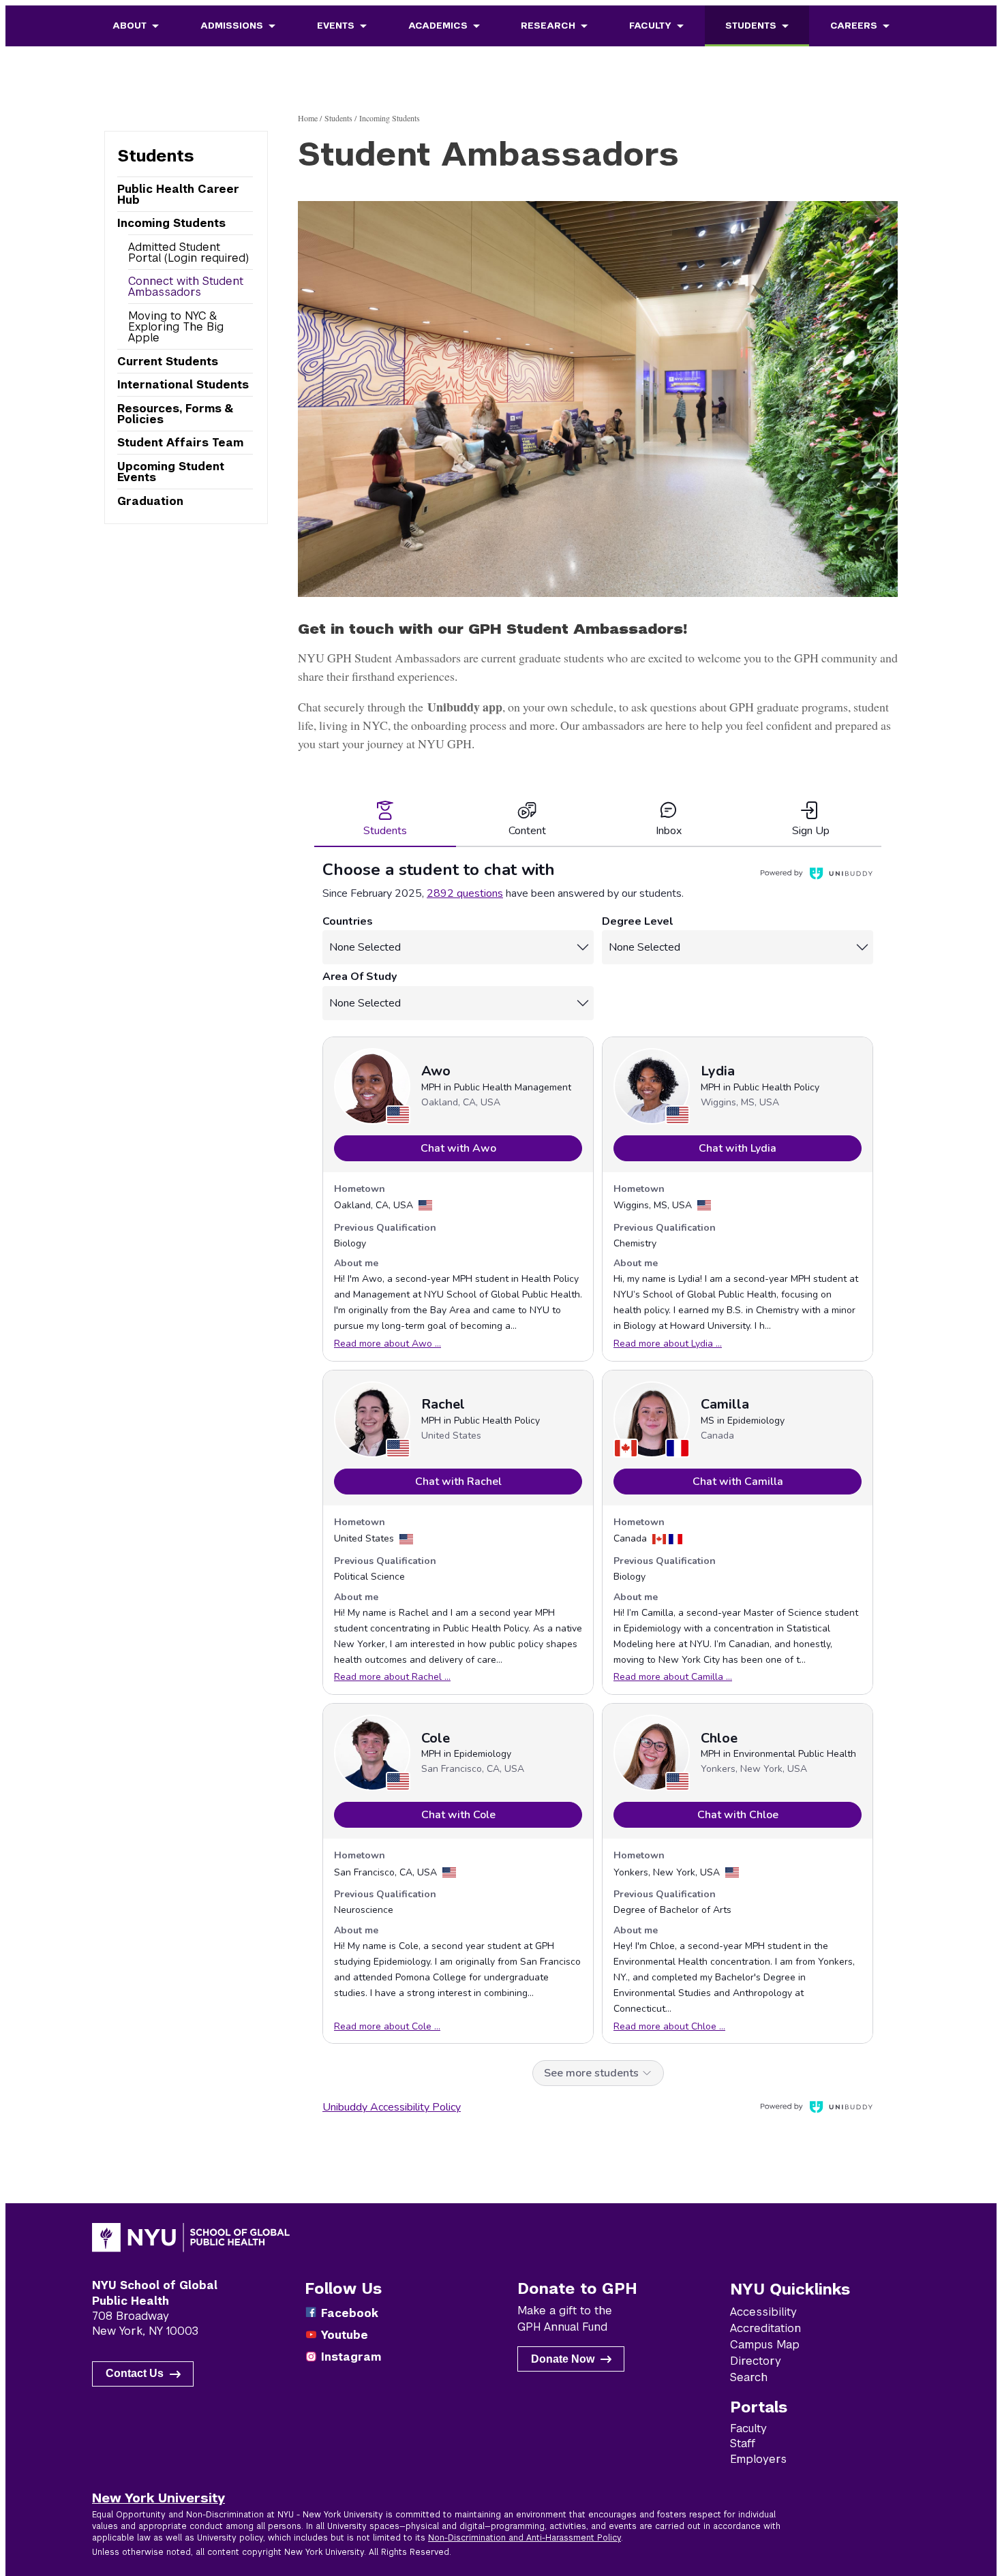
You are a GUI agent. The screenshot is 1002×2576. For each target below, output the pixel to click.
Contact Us (135, 2373)
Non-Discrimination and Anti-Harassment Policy (525, 2538)
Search (749, 2377)
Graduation (150, 501)
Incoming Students (171, 223)
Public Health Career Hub (178, 195)
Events (336, 26)
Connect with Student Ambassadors (186, 287)
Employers (758, 2459)
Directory (756, 2361)
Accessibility (763, 2312)
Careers (854, 26)
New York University (158, 2498)
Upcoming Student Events (171, 472)
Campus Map (765, 2345)
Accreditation (765, 2328)
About (130, 26)
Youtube (345, 2335)
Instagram (351, 2357)
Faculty (650, 26)
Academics (438, 26)
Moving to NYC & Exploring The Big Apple (176, 327)
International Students (183, 385)
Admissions (232, 26)
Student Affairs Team (180, 443)
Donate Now (563, 2359)
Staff (743, 2443)
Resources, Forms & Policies (175, 414)
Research (548, 26)
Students (751, 26)
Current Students (168, 362)
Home (308, 118)
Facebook (350, 2313)
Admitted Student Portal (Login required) (188, 252)
